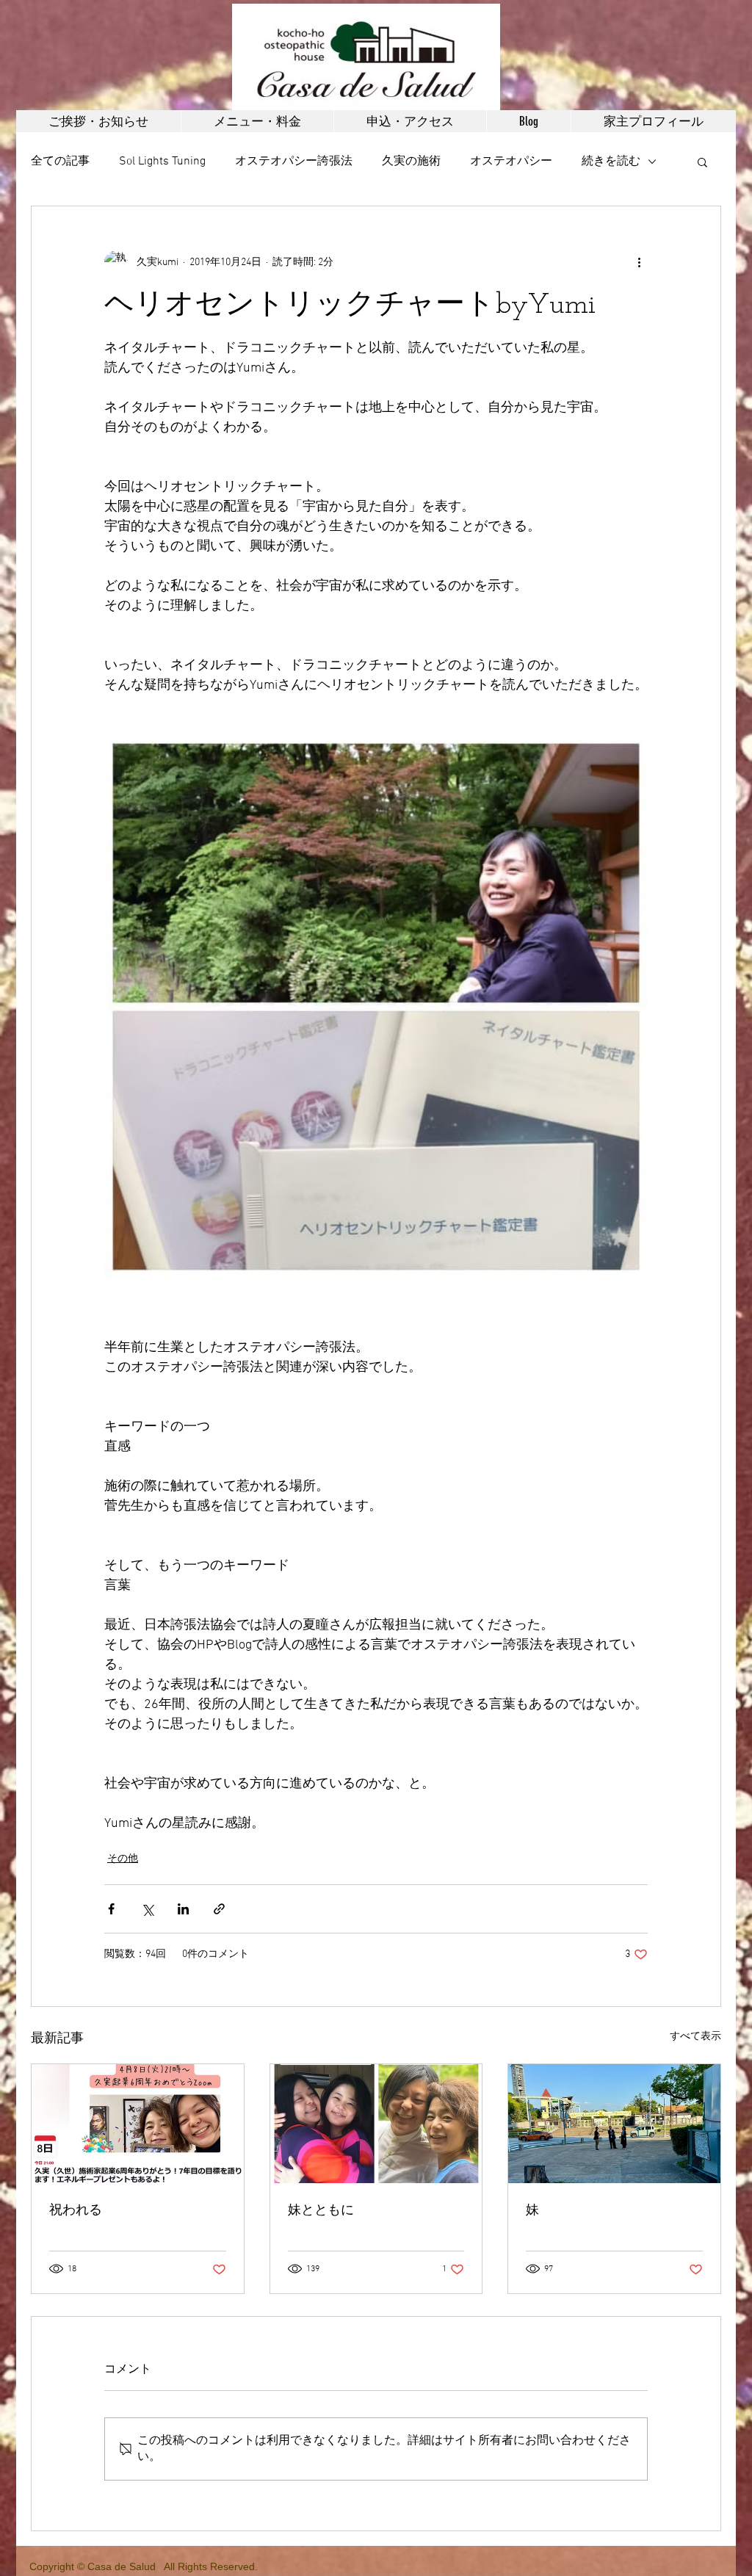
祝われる (76, 2211)
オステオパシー (511, 162)
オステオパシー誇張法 (294, 162)
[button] (702, 162)
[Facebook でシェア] (111, 1909)
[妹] (614, 2124)
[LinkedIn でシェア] (183, 1909)
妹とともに (321, 2211)
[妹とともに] (376, 2124)
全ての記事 (60, 162)
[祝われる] (138, 2124)
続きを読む (611, 162)
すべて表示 (695, 2037)
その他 (123, 1859)
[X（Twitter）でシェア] (147, 1909)
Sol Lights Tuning (162, 162)
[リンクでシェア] (219, 1909)
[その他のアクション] (639, 262)
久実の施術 (411, 162)
